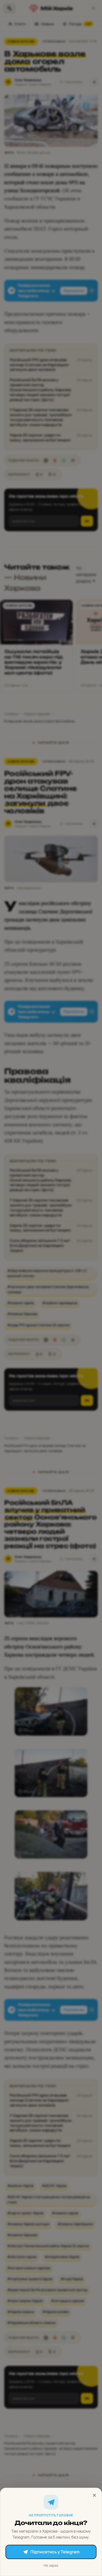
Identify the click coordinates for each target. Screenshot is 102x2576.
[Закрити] (94, 2495)
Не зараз (51, 2565)
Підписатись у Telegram (55, 2552)
